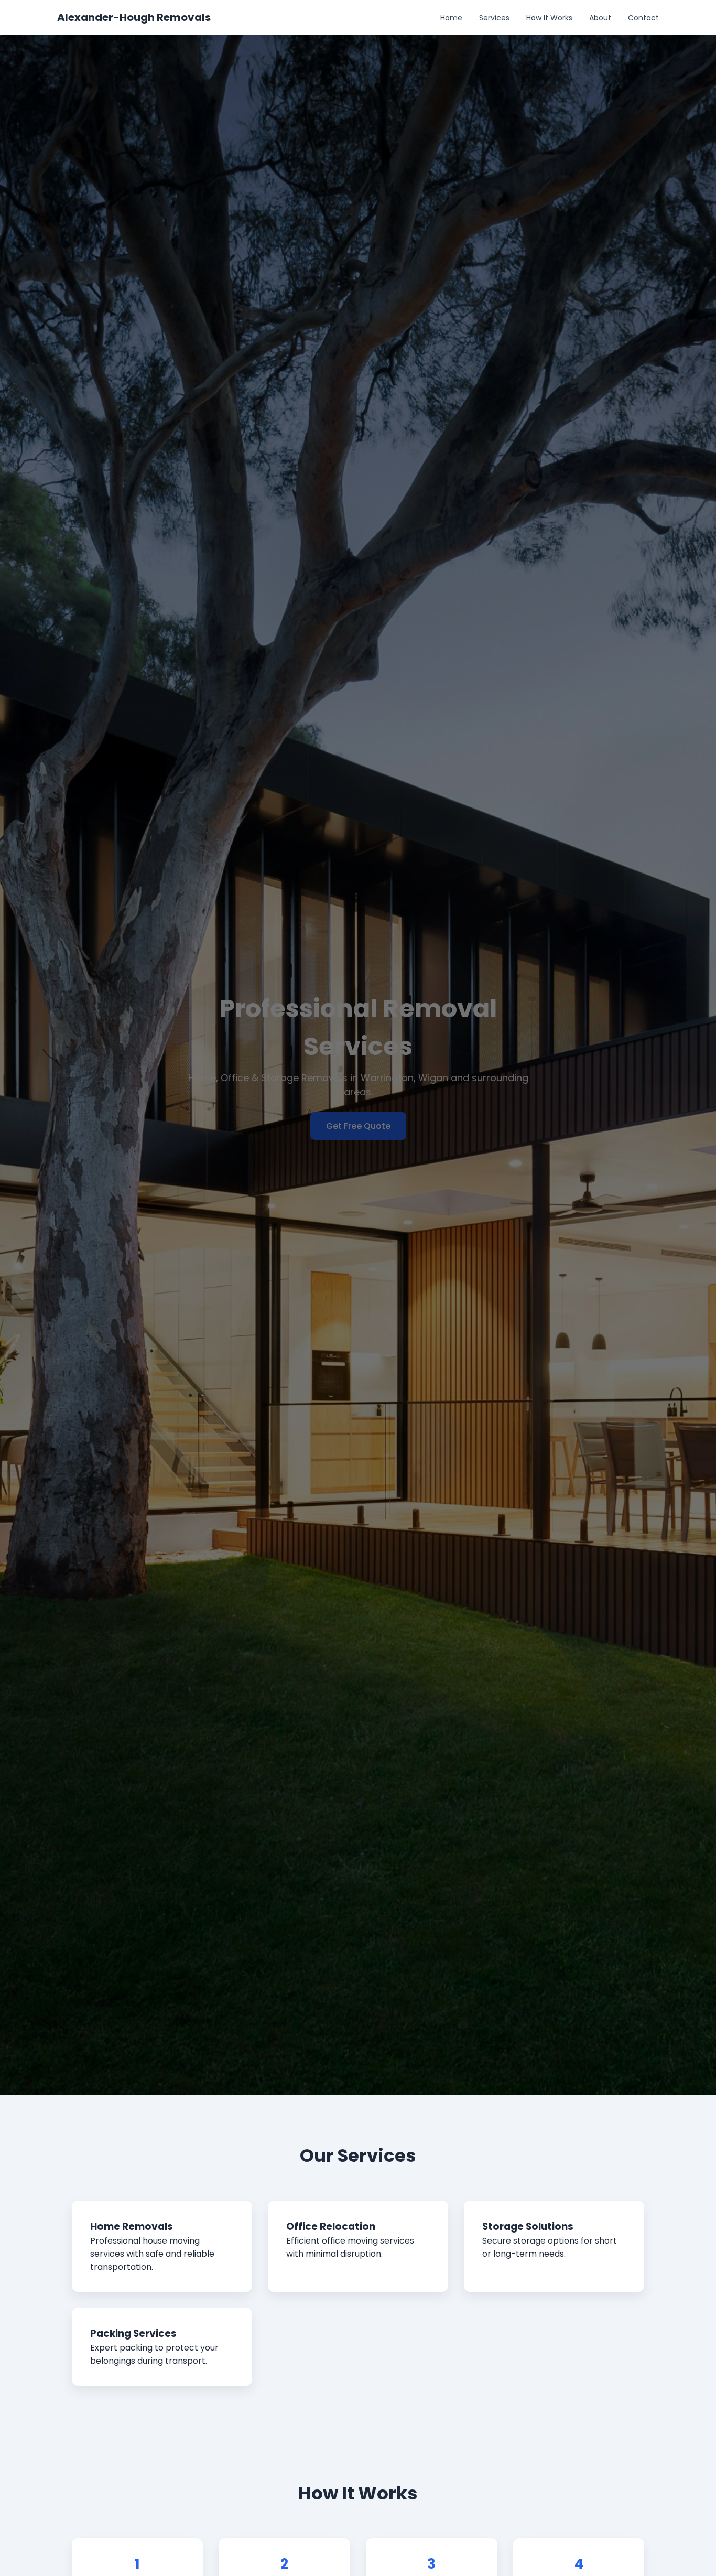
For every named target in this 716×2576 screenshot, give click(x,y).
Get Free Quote (358, 1126)
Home (451, 18)
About (600, 18)
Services (494, 18)
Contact (643, 18)
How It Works (549, 18)
